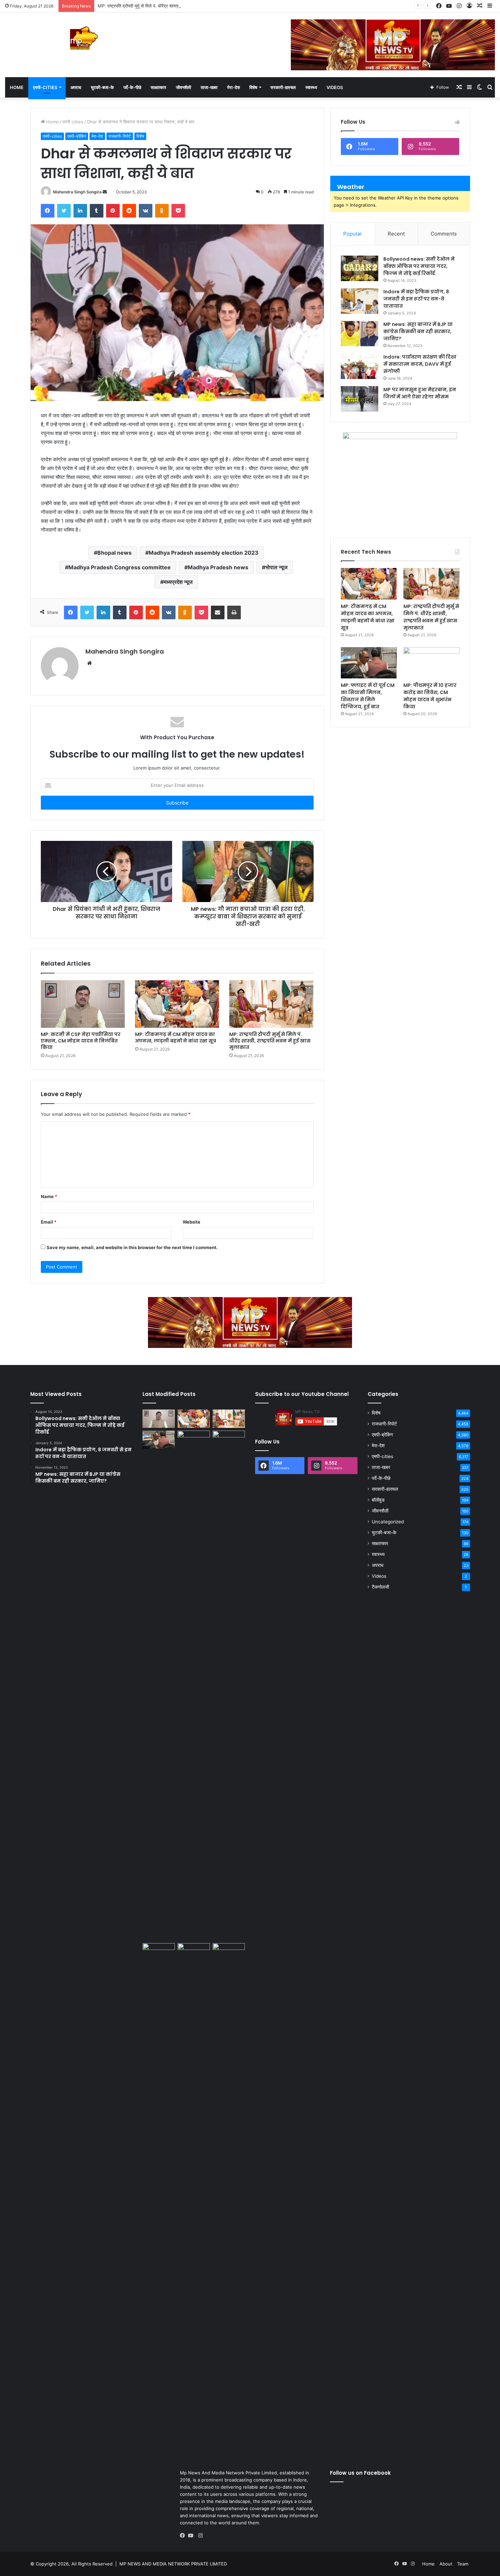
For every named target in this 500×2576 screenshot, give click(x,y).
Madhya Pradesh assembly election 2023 (204, 553)
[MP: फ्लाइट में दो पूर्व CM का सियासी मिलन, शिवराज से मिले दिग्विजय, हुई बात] (369, 663)
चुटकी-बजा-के (102, 87)
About (446, 2564)
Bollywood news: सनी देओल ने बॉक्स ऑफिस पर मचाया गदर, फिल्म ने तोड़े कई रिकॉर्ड (419, 266)
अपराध (76, 87)
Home (17, 87)
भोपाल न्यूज (276, 567)
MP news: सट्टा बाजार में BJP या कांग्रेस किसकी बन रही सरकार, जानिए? (418, 331)
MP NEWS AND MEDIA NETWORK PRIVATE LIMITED (173, 2564)
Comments (444, 234)
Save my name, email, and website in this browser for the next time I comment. (132, 1247)
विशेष (253, 87)
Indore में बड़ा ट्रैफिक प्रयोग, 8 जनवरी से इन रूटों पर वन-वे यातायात (416, 299)
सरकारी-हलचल (283, 87)
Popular (353, 234)
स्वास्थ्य (311, 87)
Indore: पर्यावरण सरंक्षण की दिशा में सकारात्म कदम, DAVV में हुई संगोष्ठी (420, 364)
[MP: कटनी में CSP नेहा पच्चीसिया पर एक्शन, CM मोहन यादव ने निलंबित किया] (83, 1004)
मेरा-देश (234, 87)
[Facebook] (184, 2536)
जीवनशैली (184, 87)
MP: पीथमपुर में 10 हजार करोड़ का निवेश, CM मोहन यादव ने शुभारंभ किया (430, 696)
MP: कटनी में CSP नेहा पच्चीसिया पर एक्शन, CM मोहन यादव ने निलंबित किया (81, 1041)
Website (191, 1222)
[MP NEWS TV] (83, 38)
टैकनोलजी (380, 1587)
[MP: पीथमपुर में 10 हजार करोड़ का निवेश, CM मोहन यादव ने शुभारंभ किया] (431, 663)
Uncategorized (388, 1522)
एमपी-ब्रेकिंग (77, 136)
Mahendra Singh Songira (77, 192)
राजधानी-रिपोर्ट (120, 136)
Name (49, 1196)
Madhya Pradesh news (218, 567)
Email (49, 1222)
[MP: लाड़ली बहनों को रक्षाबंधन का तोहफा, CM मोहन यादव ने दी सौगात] (229, 1952)
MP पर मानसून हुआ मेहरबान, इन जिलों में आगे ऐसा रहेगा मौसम (420, 393)
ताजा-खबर (209, 87)
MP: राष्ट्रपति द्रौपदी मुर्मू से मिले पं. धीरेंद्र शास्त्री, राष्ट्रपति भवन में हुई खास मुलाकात (168, 6)
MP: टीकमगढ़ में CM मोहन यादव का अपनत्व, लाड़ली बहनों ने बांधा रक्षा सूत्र (176, 1038)
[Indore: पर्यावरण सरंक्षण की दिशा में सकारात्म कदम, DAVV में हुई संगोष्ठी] (360, 366)
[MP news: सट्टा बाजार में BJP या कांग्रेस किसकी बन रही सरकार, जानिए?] (360, 334)
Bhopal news (114, 553)
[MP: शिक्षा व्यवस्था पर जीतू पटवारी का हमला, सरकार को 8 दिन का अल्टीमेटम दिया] (229, 1685)
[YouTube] (192, 2536)
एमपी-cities (45, 87)
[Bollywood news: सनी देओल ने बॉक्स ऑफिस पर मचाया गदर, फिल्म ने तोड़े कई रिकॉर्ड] (360, 268)
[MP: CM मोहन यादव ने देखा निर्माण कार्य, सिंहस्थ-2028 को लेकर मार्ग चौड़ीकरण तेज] (194, 1952)
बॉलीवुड (378, 1500)
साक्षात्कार (159, 87)
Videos (335, 87)
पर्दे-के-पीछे (132, 87)
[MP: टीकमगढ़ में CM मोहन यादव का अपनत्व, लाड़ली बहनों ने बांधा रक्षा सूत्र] (177, 1004)
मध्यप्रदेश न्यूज (178, 582)
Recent (396, 234)
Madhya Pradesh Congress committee (120, 567)
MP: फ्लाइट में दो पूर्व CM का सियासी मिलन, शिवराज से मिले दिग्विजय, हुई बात (368, 696)
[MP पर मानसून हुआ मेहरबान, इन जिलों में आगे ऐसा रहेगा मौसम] (360, 399)
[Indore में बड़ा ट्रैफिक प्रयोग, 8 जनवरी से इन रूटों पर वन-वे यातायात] (360, 301)
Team (463, 2564)
